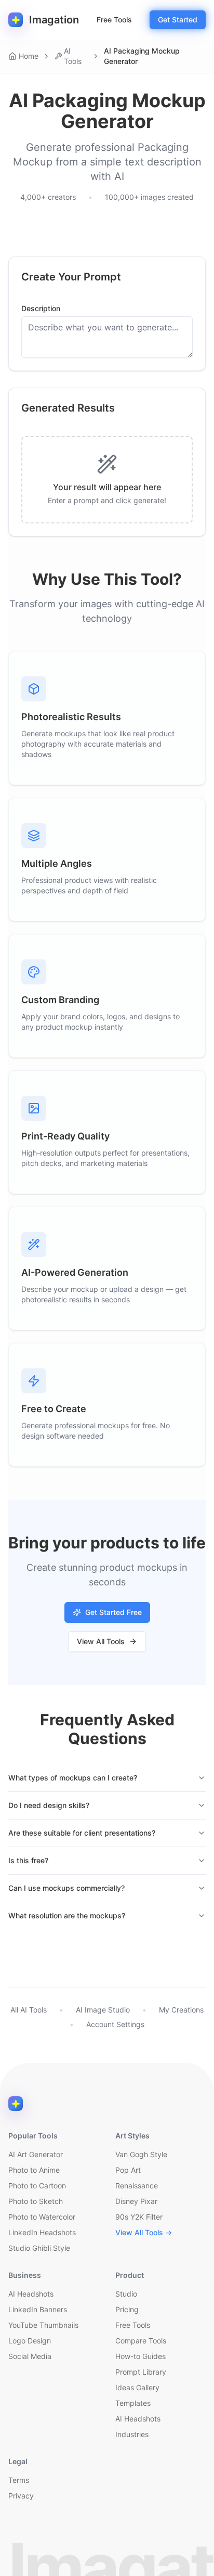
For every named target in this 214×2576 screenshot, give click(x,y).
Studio (126, 2294)
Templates (133, 2403)
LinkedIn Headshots (42, 2232)
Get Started (178, 20)
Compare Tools (141, 2341)
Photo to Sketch (36, 2201)
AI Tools (73, 56)
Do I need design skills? (49, 1805)
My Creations (181, 2010)
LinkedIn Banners (38, 2309)
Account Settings (115, 2024)
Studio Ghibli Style (39, 2248)
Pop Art (128, 2170)
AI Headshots (31, 2294)
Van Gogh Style (141, 2154)
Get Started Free (113, 1612)
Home (29, 56)
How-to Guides (141, 2356)
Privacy (21, 2496)
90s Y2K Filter (139, 2217)
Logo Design (30, 2341)
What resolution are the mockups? (67, 1915)
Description (41, 309)
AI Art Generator (36, 2154)
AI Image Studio (103, 2010)
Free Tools (114, 20)
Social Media (30, 2356)
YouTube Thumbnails (43, 2325)
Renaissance (137, 2186)
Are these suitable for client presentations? (82, 1833)
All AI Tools (29, 2010)
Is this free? (28, 1860)
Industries (132, 2434)
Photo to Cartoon (37, 2186)
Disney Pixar (136, 2201)
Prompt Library (141, 2372)
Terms (19, 2480)
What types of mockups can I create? (73, 1778)
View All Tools (101, 1641)
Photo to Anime (34, 2170)
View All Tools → (144, 2232)
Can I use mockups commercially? (66, 1888)
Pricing (127, 2309)
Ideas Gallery (137, 2387)
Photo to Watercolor (42, 2217)
